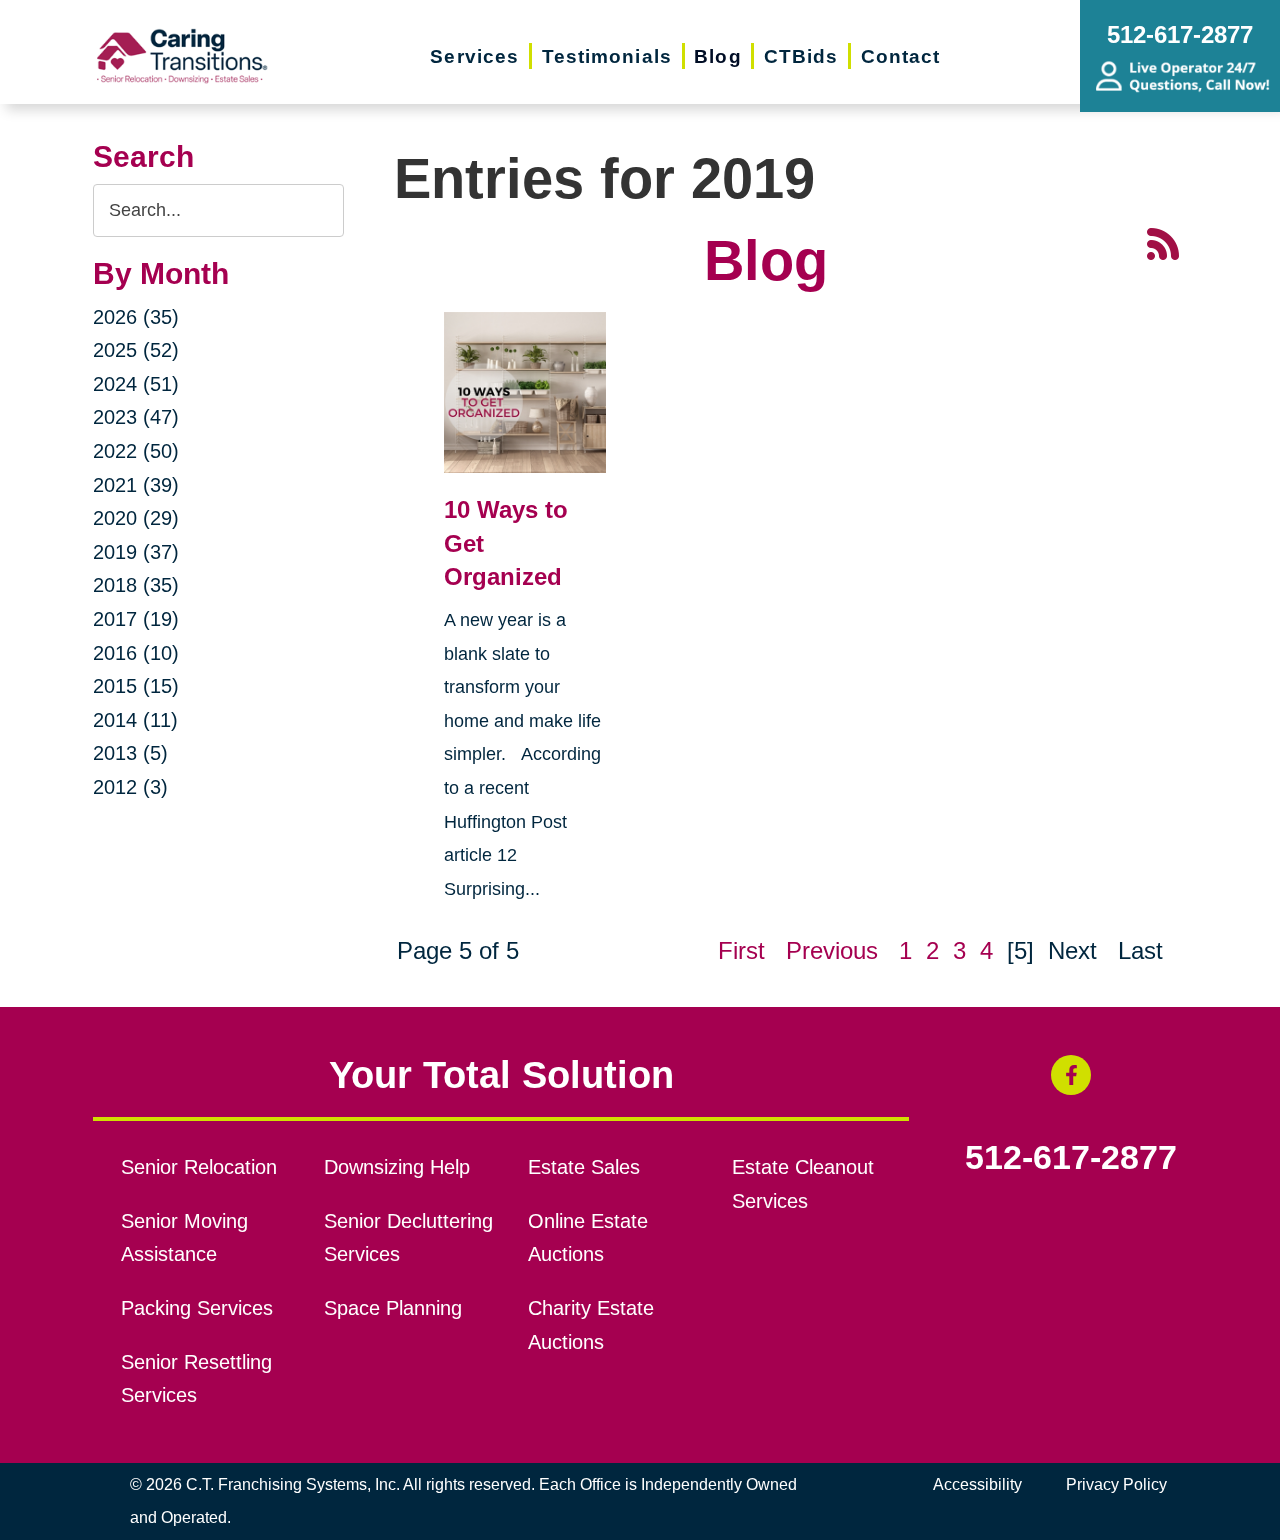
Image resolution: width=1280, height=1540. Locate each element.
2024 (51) (136, 384)
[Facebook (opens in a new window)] (1071, 1075)
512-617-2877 (1071, 1158)
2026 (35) (136, 317)
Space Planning (393, 1308)
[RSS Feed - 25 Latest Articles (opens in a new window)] (1163, 241)
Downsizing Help (397, 1167)
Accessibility (977, 1484)
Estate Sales (584, 1167)
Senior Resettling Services (196, 1379)
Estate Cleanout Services (803, 1184)
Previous (832, 950)
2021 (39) (136, 485)
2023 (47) (136, 417)
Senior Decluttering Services (408, 1238)
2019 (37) (136, 552)
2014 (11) (135, 720)
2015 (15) (136, 686)
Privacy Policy (1116, 1484)
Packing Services (197, 1308)
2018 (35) (136, 585)
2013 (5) (130, 753)
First (741, 950)
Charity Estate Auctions (591, 1325)
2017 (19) (136, 619)
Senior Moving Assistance (184, 1238)
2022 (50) (136, 451)
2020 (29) (136, 518)
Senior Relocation (199, 1167)
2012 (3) (130, 787)
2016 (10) (136, 653)
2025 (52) (136, 350)
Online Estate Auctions (588, 1238)
